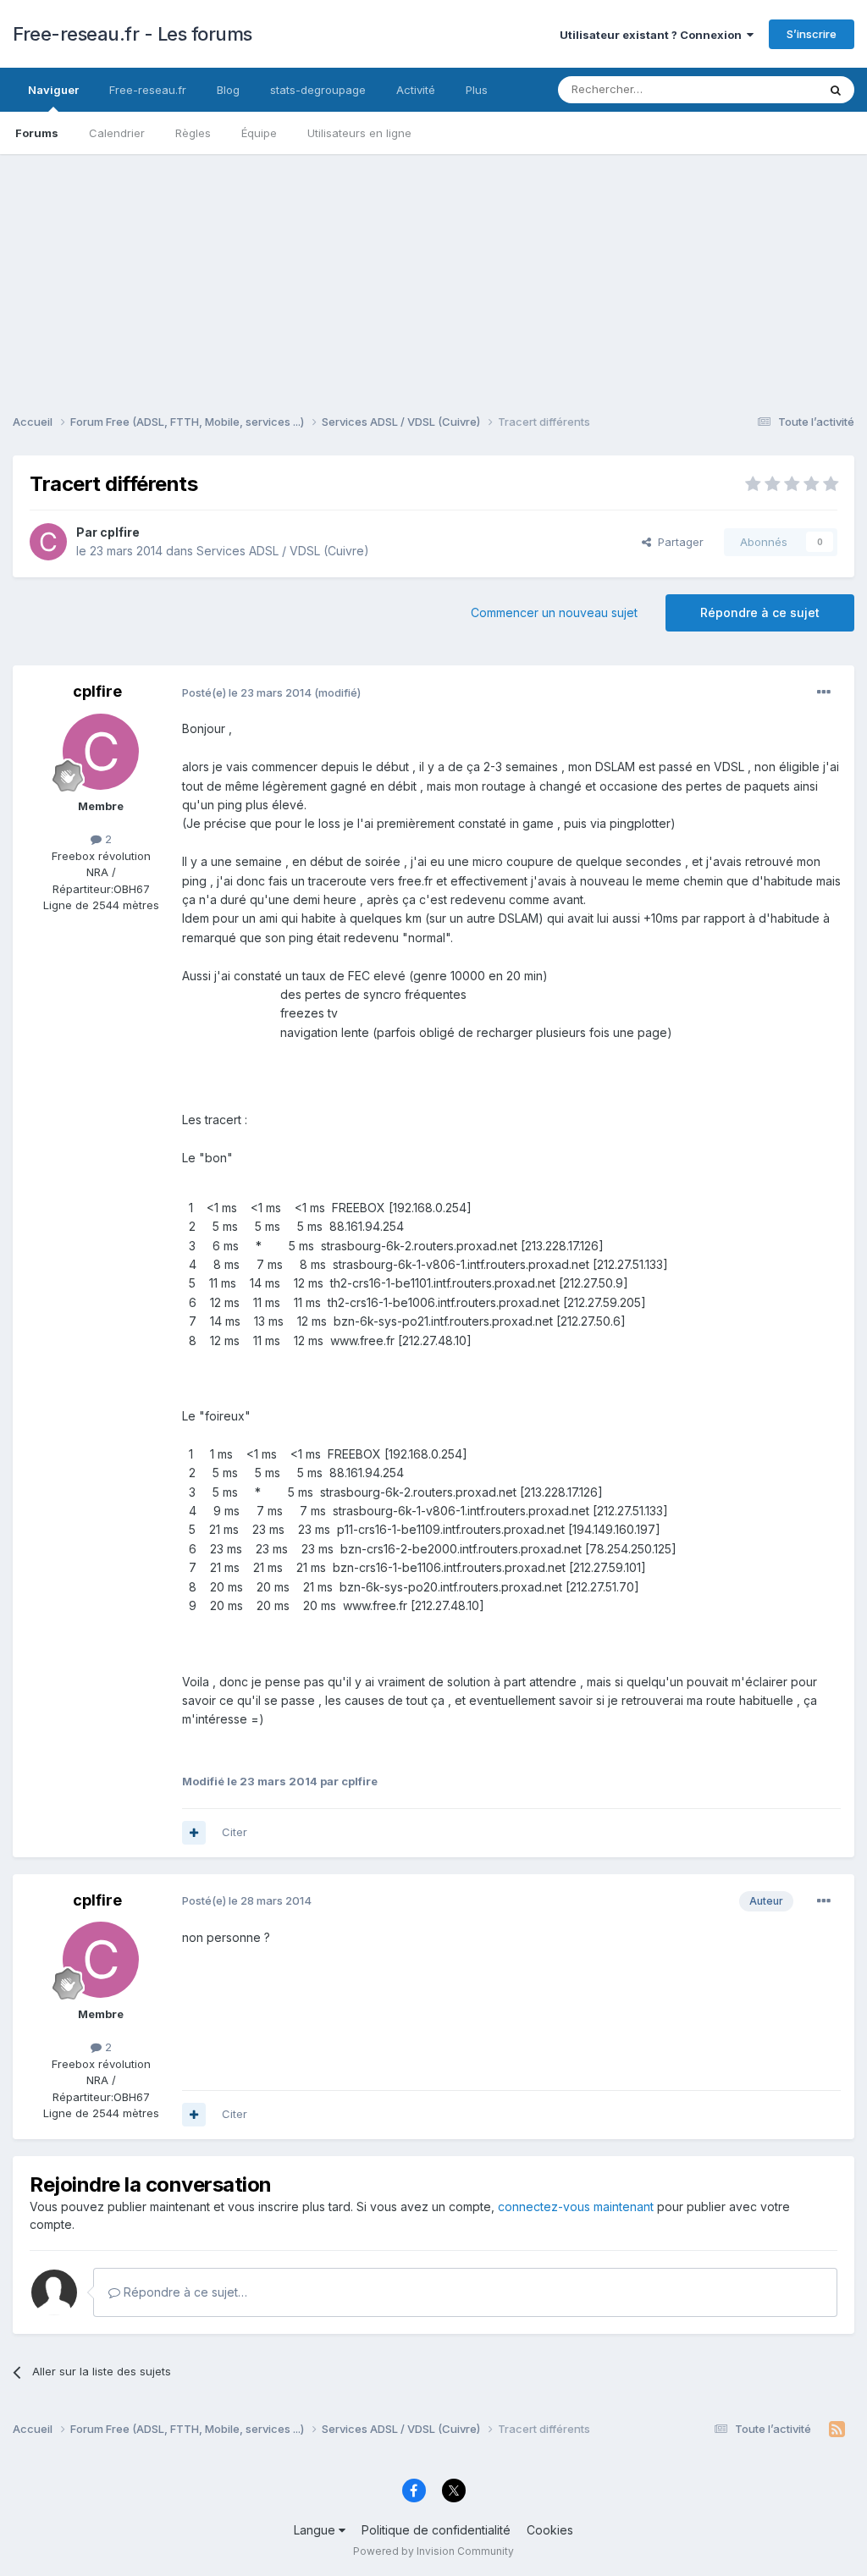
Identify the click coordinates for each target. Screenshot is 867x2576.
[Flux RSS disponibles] (837, 2430)
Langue (316, 2530)
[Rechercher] (836, 90)
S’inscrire (812, 34)
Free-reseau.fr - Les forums (133, 34)
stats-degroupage (318, 90)
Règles (193, 133)
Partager (677, 542)
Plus (477, 90)
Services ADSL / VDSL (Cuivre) (283, 551)
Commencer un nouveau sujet (554, 612)
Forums (37, 133)
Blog (228, 90)
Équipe (259, 133)
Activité (416, 90)
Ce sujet (773, 89)
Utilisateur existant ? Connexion (653, 35)
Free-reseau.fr (148, 90)
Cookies (550, 2530)
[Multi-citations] (194, 1833)
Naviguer (53, 90)
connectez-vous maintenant (576, 2206)
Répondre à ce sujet (760, 612)
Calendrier (117, 133)
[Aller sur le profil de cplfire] (48, 542)
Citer (235, 1832)
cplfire (120, 532)
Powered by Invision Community (433, 2551)
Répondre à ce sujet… (184, 2292)
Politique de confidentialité (436, 2530)
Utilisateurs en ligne (359, 133)
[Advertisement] (433, 273)
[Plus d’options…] (824, 692)
